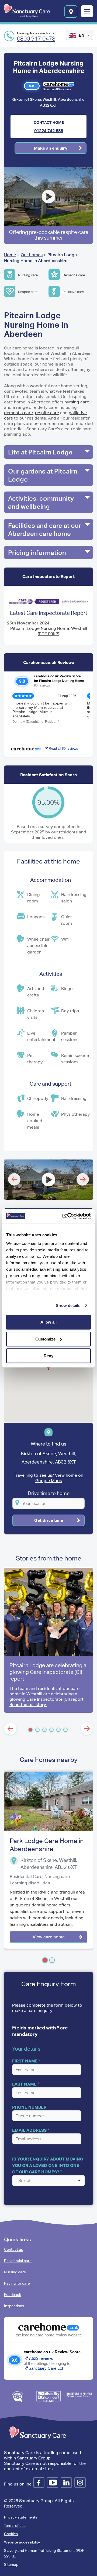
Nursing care (15, 2272)
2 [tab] (37, 1730)
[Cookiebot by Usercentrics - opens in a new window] (68, 1216)
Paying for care (17, 2283)
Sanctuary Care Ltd (46, 2368)
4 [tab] (51, 1730)
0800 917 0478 (36, 39)
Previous (14, 1179)
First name (25, 2061)
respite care (47, 413)
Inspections (14, 2306)
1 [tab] (30, 1730)
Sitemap (11, 2564)
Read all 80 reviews (63, 749)
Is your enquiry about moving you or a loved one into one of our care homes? (48, 2165)
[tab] (48, 452)
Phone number (29, 2107)
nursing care (77, 402)
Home (10, 255)
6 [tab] (65, 1730)
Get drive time (49, 1520)
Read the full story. (28, 1705)
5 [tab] (58, 1730)
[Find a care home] (71, 12)
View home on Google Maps (59, 1478)
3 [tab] (44, 1730)
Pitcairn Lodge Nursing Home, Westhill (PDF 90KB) (49, 631)
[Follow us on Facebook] (39, 2483)
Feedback (13, 2295)
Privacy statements (21, 2517)
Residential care (18, 2261)
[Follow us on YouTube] (53, 2483)
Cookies (11, 2534)
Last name (24, 2084)
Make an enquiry (51, 148)
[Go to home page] (27, 11)
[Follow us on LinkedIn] (66, 2483)
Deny (48, 1356)
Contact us (13, 2249)
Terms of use (15, 2526)
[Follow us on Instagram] (80, 2483)
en (82, 35)
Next (83, 1179)
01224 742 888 (49, 131)
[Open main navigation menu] (87, 12)
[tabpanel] (48, 1640)
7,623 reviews (41, 2358)
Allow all (48, 1322)
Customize (45, 1339)
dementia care (18, 413)
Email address (29, 2130)
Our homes (32, 255)
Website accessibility (22, 2542)
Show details (68, 1305)
